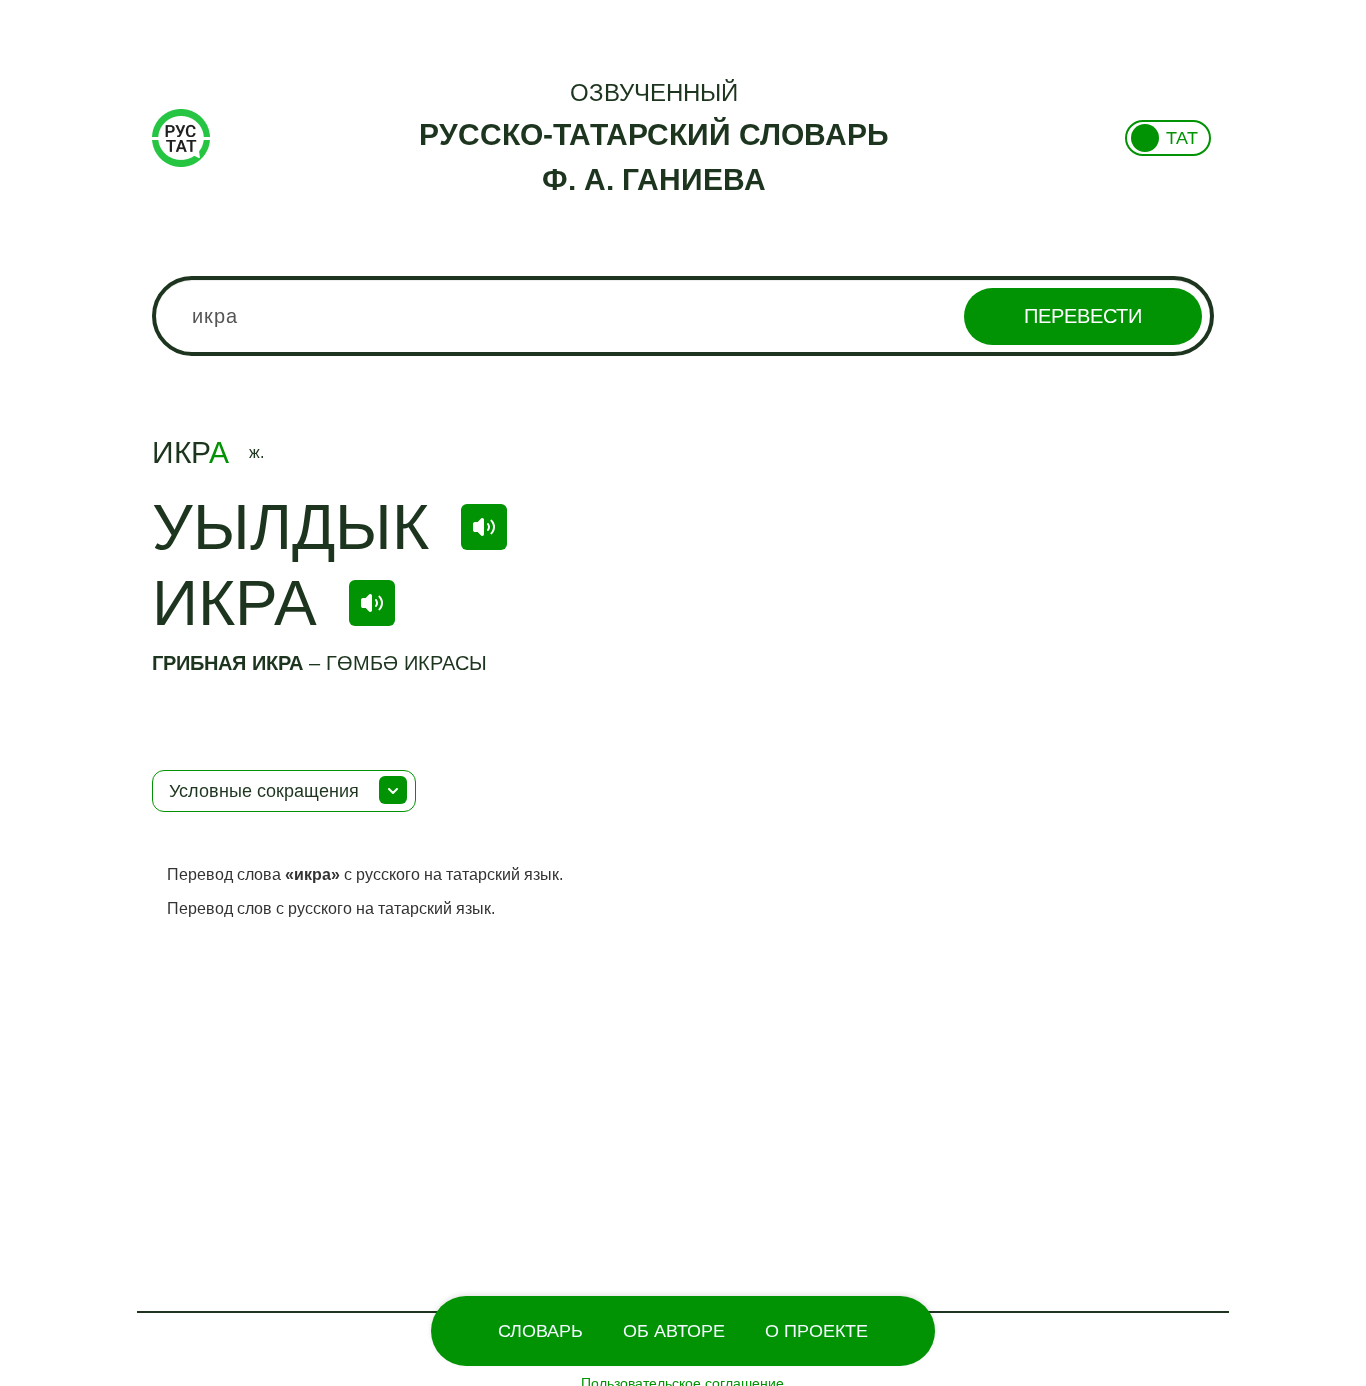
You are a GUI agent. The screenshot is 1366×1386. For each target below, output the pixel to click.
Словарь (540, 1331)
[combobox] (683, 316)
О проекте (816, 1331)
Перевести (1083, 316)
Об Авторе (674, 1331)
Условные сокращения (264, 791)
